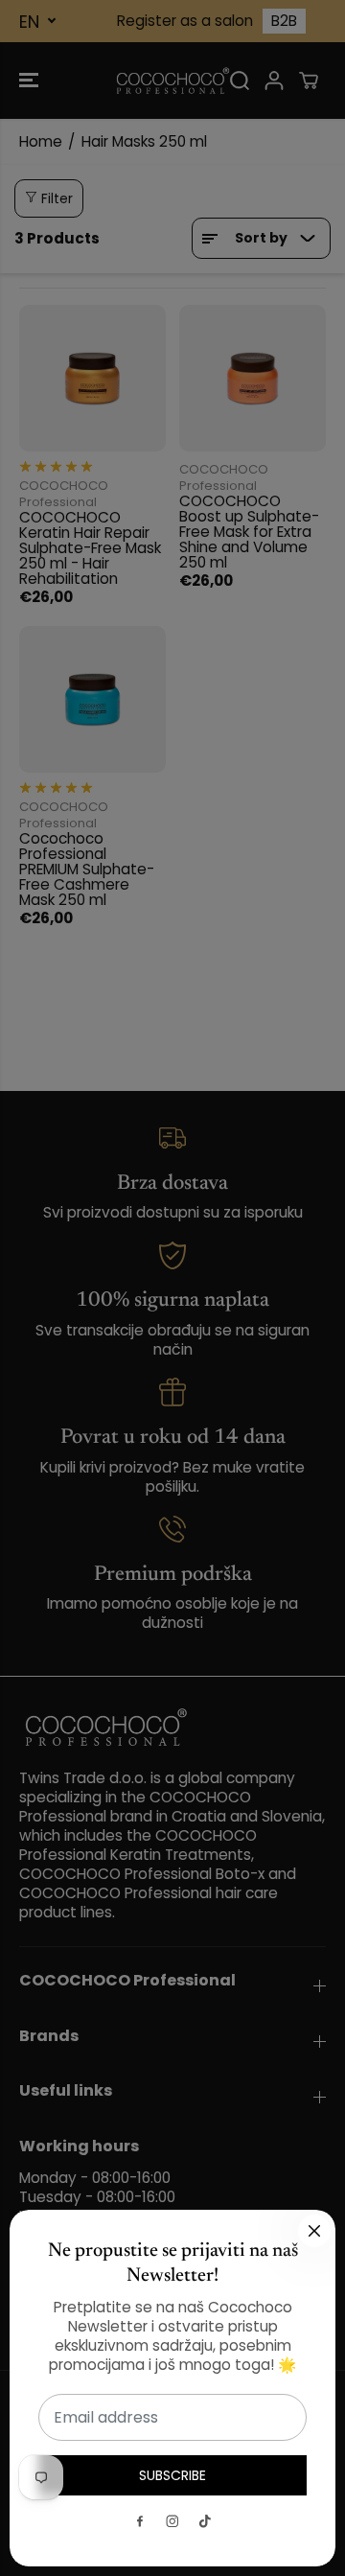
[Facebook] (140, 2521)
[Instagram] (172, 2521)
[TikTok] (205, 2521)
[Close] (314, 2231)
